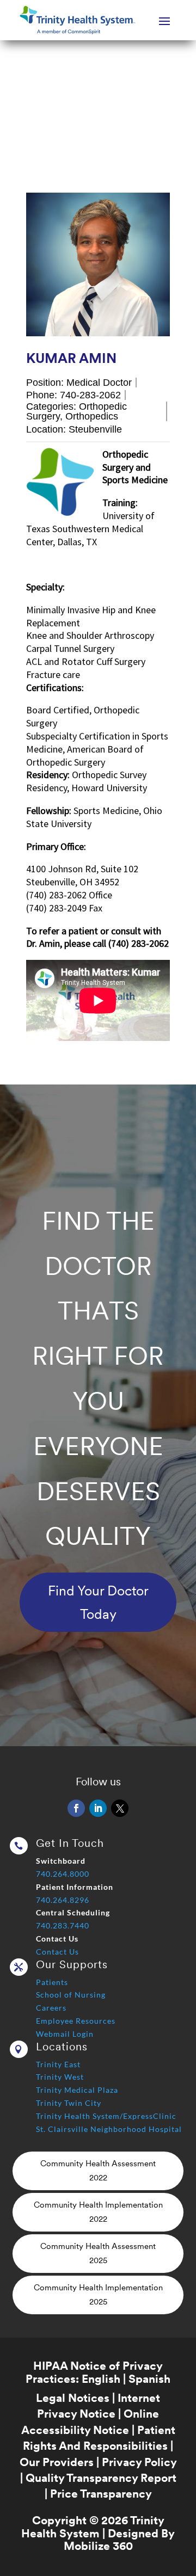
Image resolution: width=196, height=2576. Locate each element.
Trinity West (60, 2077)
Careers (51, 2008)
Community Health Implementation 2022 (98, 2212)
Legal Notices (73, 2398)
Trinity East (58, 2064)
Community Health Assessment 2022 (98, 2171)
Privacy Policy (139, 2462)
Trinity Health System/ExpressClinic (106, 2116)
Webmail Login (65, 2034)
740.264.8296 (63, 1900)
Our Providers (57, 2462)
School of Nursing (71, 1995)
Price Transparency (101, 2494)
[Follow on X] (120, 1808)
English (101, 2379)
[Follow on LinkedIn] (98, 1808)
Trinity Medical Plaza (77, 2090)
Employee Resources (76, 2021)
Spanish (149, 2379)
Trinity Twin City (69, 2103)
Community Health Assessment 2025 (98, 2253)
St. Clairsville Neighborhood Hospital (109, 2129)
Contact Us (57, 1952)
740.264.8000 (63, 1874)
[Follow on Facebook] (76, 1808)
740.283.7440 (63, 1925)
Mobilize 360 (98, 2546)
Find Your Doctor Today (98, 1602)
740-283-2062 (90, 395)
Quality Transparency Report (101, 2478)
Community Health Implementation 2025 (98, 2295)
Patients (52, 1982)
